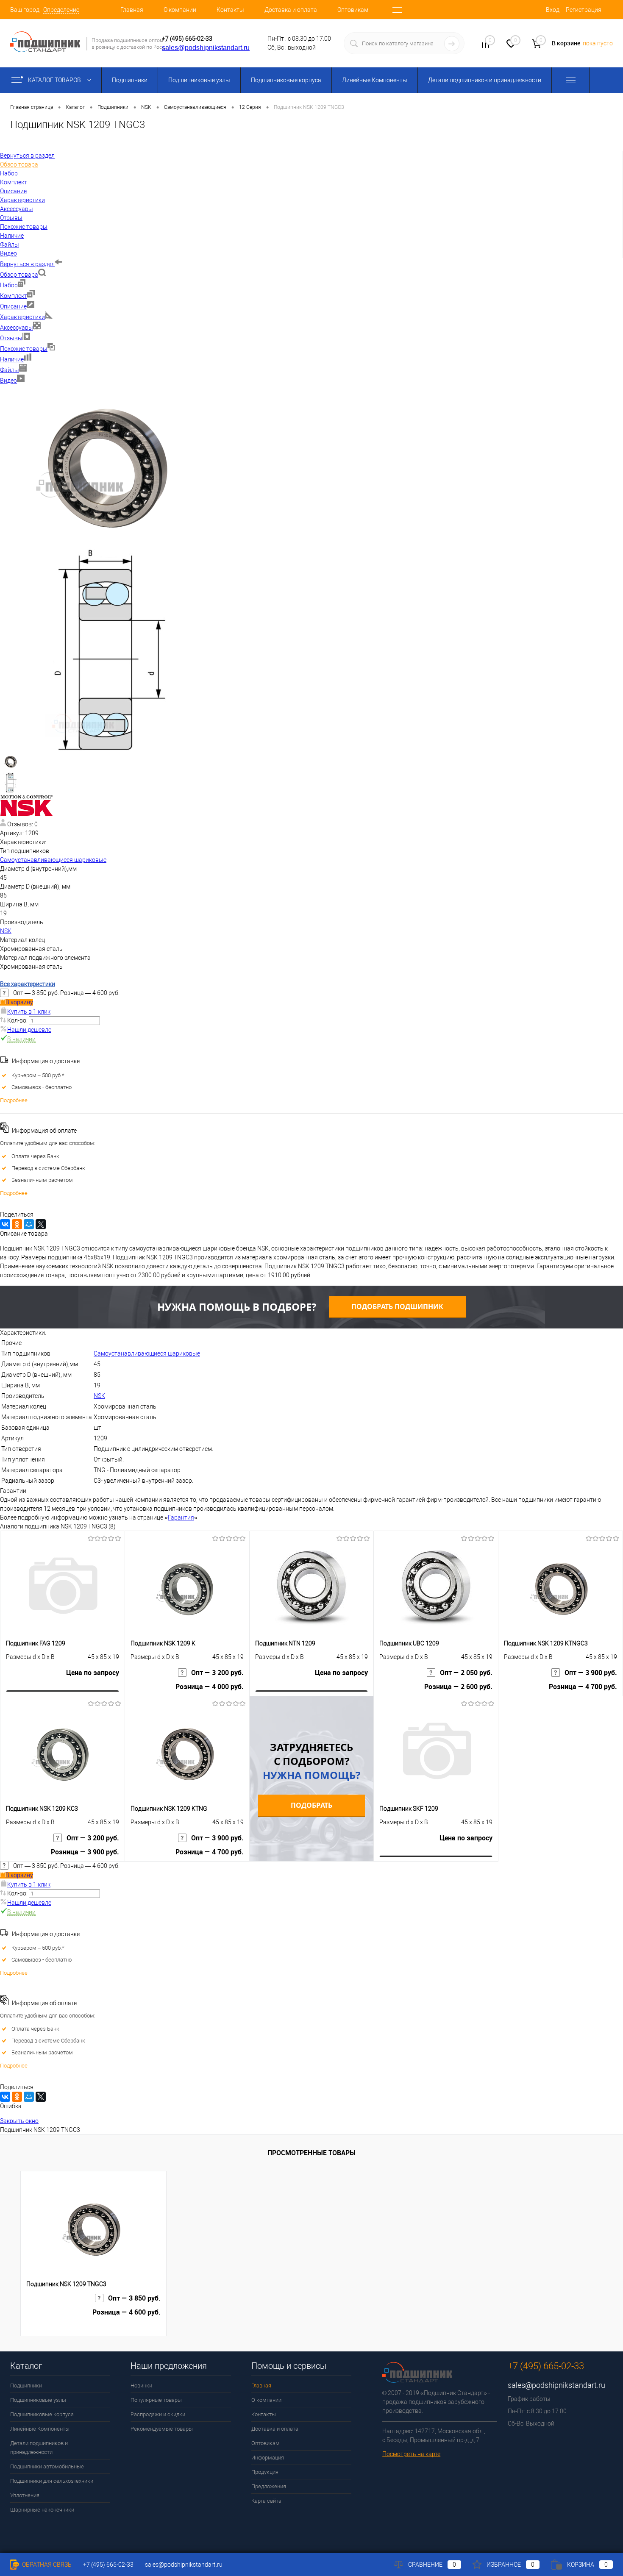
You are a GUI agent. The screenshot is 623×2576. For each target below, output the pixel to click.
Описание (13, 306)
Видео (8, 381)
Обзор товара (19, 275)
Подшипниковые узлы (199, 80)
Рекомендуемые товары (162, 2429)
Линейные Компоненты (375, 80)
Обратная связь (46, 2565)
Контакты (230, 10)
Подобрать (311, 1805)
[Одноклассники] (17, 1224)
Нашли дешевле (29, 1030)
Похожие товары (24, 349)
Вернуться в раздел (27, 264)
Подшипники (130, 80)
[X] (41, 1224)
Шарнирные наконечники (42, 2510)
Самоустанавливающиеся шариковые (53, 860)
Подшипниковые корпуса (286, 80)
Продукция (265, 2472)
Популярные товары (156, 2400)
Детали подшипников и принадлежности (485, 80)
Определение (61, 10)
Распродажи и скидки (158, 2414)
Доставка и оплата (291, 10)
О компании (180, 10)
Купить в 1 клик (29, 1012)
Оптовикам (353, 10)
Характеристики (22, 317)
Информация (268, 2458)
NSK (6, 931)
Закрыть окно (19, 2121)
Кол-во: (18, 1020)
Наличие (12, 359)
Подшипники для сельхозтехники (52, 2481)
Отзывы (11, 338)
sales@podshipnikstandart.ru (206, 48)
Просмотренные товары (311, 2153)
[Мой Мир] (29, 1224)
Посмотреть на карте (411, 2454)
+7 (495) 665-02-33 (187, 39)
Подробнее (14, 1100)
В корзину (19, 1002)
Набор (9, 285)
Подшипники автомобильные (47, 2466)
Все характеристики (28, 984)
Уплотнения (25, 2495)
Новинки (141, 2386)
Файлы (10, 370)
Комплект (14, 296)
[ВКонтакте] (5, 1224)
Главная (132, 10)
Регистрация (584, 10)
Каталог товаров (55, 80)
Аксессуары (17, 328)
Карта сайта (266, 2501)
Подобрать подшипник (397, 1306)
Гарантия (181, 1517)
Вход (553, 10)
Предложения (269, 2486)
